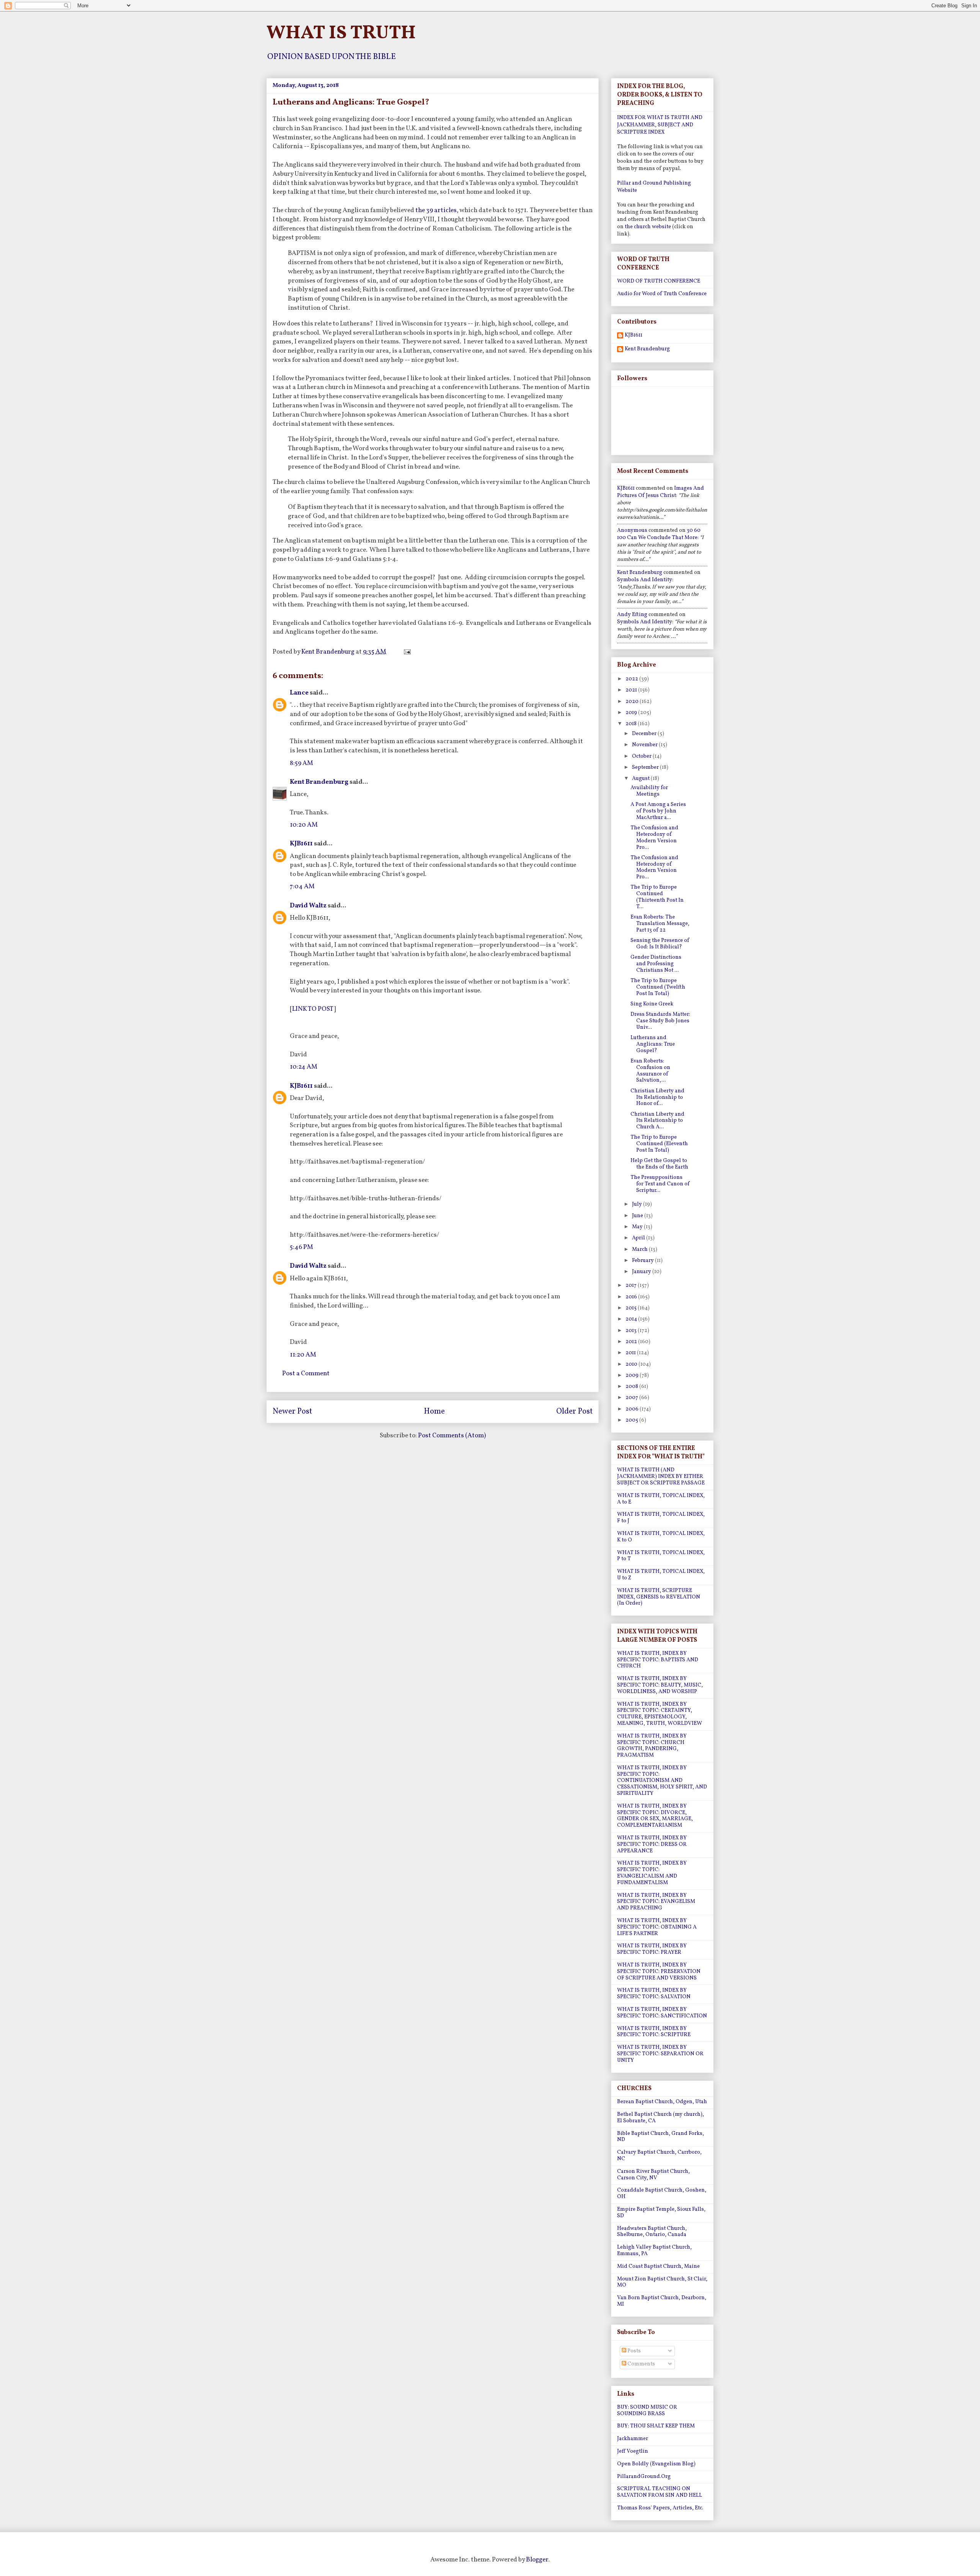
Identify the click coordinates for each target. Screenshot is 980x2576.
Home (434, 1412)
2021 (632, 690)
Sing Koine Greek (652, 1004)
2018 (632, 724)
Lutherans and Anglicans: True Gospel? (653, 1044)
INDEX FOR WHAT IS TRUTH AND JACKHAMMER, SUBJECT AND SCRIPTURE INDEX (660, 125)
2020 (633, 702)
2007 (632, 1398)
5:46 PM (301, 1247)
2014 (632, 1319)
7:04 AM (302, 887)
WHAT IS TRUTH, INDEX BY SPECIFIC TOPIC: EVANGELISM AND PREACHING (656, 1902)
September (646, 767)
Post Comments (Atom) (452, 1436)
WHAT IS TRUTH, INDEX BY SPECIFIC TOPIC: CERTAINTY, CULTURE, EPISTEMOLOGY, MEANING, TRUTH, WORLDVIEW (660, 1714)
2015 (632, 1308)
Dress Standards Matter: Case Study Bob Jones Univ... (660, 1021)
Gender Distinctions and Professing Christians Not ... (656, 964)
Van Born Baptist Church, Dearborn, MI (662, 2301)
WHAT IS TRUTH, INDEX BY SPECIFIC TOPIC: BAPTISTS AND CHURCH (658, 1660)
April (639, 1238)
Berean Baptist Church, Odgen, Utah (662, 2102)
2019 (632, 713)
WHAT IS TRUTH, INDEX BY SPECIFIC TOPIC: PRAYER (652, 1949)
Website (627, 190)
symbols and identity (645, 580)
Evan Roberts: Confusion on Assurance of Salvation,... (650, 1071)
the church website (648, 227)
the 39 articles (436, 210)
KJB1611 (301, 844)
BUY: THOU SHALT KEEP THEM (656, 2426)
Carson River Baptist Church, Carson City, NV (653, 2175)
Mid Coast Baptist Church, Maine (658, 2266)
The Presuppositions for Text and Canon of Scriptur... (660, 1184)
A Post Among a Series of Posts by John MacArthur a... (658, 811)
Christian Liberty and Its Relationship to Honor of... (657, 1098)
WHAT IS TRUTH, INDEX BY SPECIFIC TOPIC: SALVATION (654, 1994)
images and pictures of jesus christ (661, 492)
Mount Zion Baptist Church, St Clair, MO (662, 2282)
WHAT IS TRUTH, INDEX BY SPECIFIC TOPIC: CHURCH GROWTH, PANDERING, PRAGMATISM (652, 1746)
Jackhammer (633, 2439)
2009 (633, 1375)
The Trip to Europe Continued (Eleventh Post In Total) (659, 1144)
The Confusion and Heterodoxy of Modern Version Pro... (654, 838)
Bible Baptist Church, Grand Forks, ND (661, 2137)
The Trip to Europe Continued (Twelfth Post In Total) (658, 987)
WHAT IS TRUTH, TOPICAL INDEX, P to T (661, 1556)
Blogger (537, 2560)
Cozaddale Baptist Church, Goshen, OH (662, 2194)
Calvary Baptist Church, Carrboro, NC (659, 2156)
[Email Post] (406, 652)
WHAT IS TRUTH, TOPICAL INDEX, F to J (661, 1518)
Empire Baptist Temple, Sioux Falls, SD (661, 2213)
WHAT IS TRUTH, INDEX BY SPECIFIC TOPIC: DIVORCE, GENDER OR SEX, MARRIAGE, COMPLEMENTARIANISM (655, 1816)
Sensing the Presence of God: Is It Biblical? (660, 944)
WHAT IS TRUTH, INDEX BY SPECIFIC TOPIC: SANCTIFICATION (662, 2013)
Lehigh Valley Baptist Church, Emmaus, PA (654, 2251)
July (638, 1204)
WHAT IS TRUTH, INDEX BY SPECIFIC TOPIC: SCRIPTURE (654, 2032)
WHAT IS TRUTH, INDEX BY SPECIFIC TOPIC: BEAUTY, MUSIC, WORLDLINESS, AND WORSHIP (660, 1685)
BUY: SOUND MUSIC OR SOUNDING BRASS (647, 2411)
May (638, 1227)
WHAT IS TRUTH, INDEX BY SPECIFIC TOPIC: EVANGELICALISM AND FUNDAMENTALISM (652, 1873)
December (645, 734)
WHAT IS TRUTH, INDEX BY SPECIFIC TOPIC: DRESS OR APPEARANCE (652, 1845)
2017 (632, 1286)
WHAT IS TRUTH (341, 33)
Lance (299, 693)
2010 (632, 1364)
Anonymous (632, 530)
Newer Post (292, 1412)
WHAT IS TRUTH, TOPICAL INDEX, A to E (661, 1499)
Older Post (574, 1412)
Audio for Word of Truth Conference (662, 294)
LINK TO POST (313, 1009)
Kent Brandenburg (319, 782)
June (638, 1216)
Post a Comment (306, 1374)
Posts (634, 2351)
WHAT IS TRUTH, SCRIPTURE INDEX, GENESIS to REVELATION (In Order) (659, 1597)
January (642, 1272)
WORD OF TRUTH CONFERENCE (659, 281)
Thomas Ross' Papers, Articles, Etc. (660, 2508)
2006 (633, 1409)
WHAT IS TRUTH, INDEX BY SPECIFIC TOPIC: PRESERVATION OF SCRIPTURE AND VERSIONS (659, 1972)
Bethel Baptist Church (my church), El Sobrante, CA (661, 2118)
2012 (632, 1342)
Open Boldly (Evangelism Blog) (656, 2464)
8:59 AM (301, 763)
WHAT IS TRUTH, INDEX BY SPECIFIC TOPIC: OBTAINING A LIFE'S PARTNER (657, 1927)
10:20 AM (304, 825)
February (644, 1261)
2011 (631, 1353)
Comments (641, 2364)
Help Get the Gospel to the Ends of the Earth (659, 1164)
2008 (632, 1387)
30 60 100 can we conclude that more (659, 534)
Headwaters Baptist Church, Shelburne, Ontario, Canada (652, 2232)
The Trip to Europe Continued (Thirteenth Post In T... (657, 897)
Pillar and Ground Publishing (654, 183)
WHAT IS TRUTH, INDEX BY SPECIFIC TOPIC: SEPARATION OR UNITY (660, 2054)
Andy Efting (632, 615)
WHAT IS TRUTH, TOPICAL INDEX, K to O (661, 1537)
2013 (632, 1331)
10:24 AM (304, 1067)
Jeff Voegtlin (633, 2451)
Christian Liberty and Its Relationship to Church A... (657, 1121)
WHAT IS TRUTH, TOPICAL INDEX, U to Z (661, 1575)
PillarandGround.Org (644, 2477)
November (645, 745)
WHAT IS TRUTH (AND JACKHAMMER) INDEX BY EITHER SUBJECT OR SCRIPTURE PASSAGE (661, 1477)
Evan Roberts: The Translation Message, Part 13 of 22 (660, 924)
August (641, 779)
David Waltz (308, 906)
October (642, 756)
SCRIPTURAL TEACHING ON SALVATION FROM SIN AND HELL (660, 2492)
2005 (632, 1420)
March (640, 1250)
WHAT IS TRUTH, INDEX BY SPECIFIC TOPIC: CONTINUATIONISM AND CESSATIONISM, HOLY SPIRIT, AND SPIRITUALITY (662, 1781)
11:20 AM (303, 1355)
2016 (632, 1297)
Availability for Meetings (649, 791)
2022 (632, 679)
